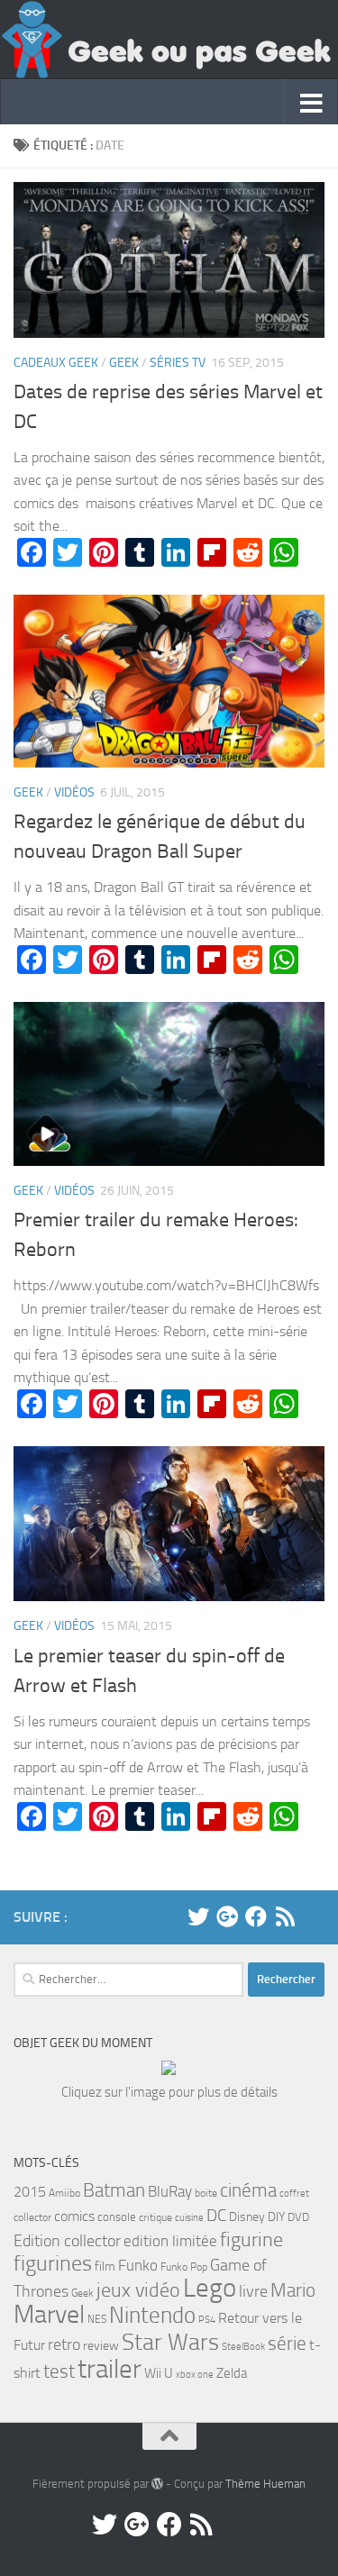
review (101, 2346)
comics (74, 2216)
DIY (276, 2217)
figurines (53, 2263)
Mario (293, 2290)
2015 (30, 2192)
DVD (298, 2217)
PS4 (207, 2320)
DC (216, 2215)
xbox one (195, 2375)
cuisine (189, 2218)
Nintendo (152, 2315)
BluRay (170, 2191)
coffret (294, 2194)
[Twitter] (198, 1916)
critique (155, 2217)
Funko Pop (184, 2267)
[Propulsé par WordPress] (157, 2484)
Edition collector (67, 2241)
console (117, 2217)
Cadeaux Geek (56, 363)
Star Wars (170, 2342)
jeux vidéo (138, 2290)
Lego (210, 2288)
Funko (138, 2265)
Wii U (159, 2373)
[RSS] (285, 1916)
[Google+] (227, 1916)
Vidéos (74, 792)
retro (64, 2344)
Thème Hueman (265, 2484)
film (105, 2267)
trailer (110, 2369)
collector (32, 2217)
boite (206, 2193)
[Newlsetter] (314, 1916)
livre (253, 2291)
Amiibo (64, 2193)
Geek (124, 363)
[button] (169, 260)
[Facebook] (256, 1916)
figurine (251, 2240)
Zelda (232, 2373)
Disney (247, 2217)
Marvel (49, 2314)
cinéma (248, 2190)
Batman (114, 2190)
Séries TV (178, 363)
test (59, 2371)
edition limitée (170, 2241)
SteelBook (243, 2347)
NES (97, 2319)
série (287, 2344)
